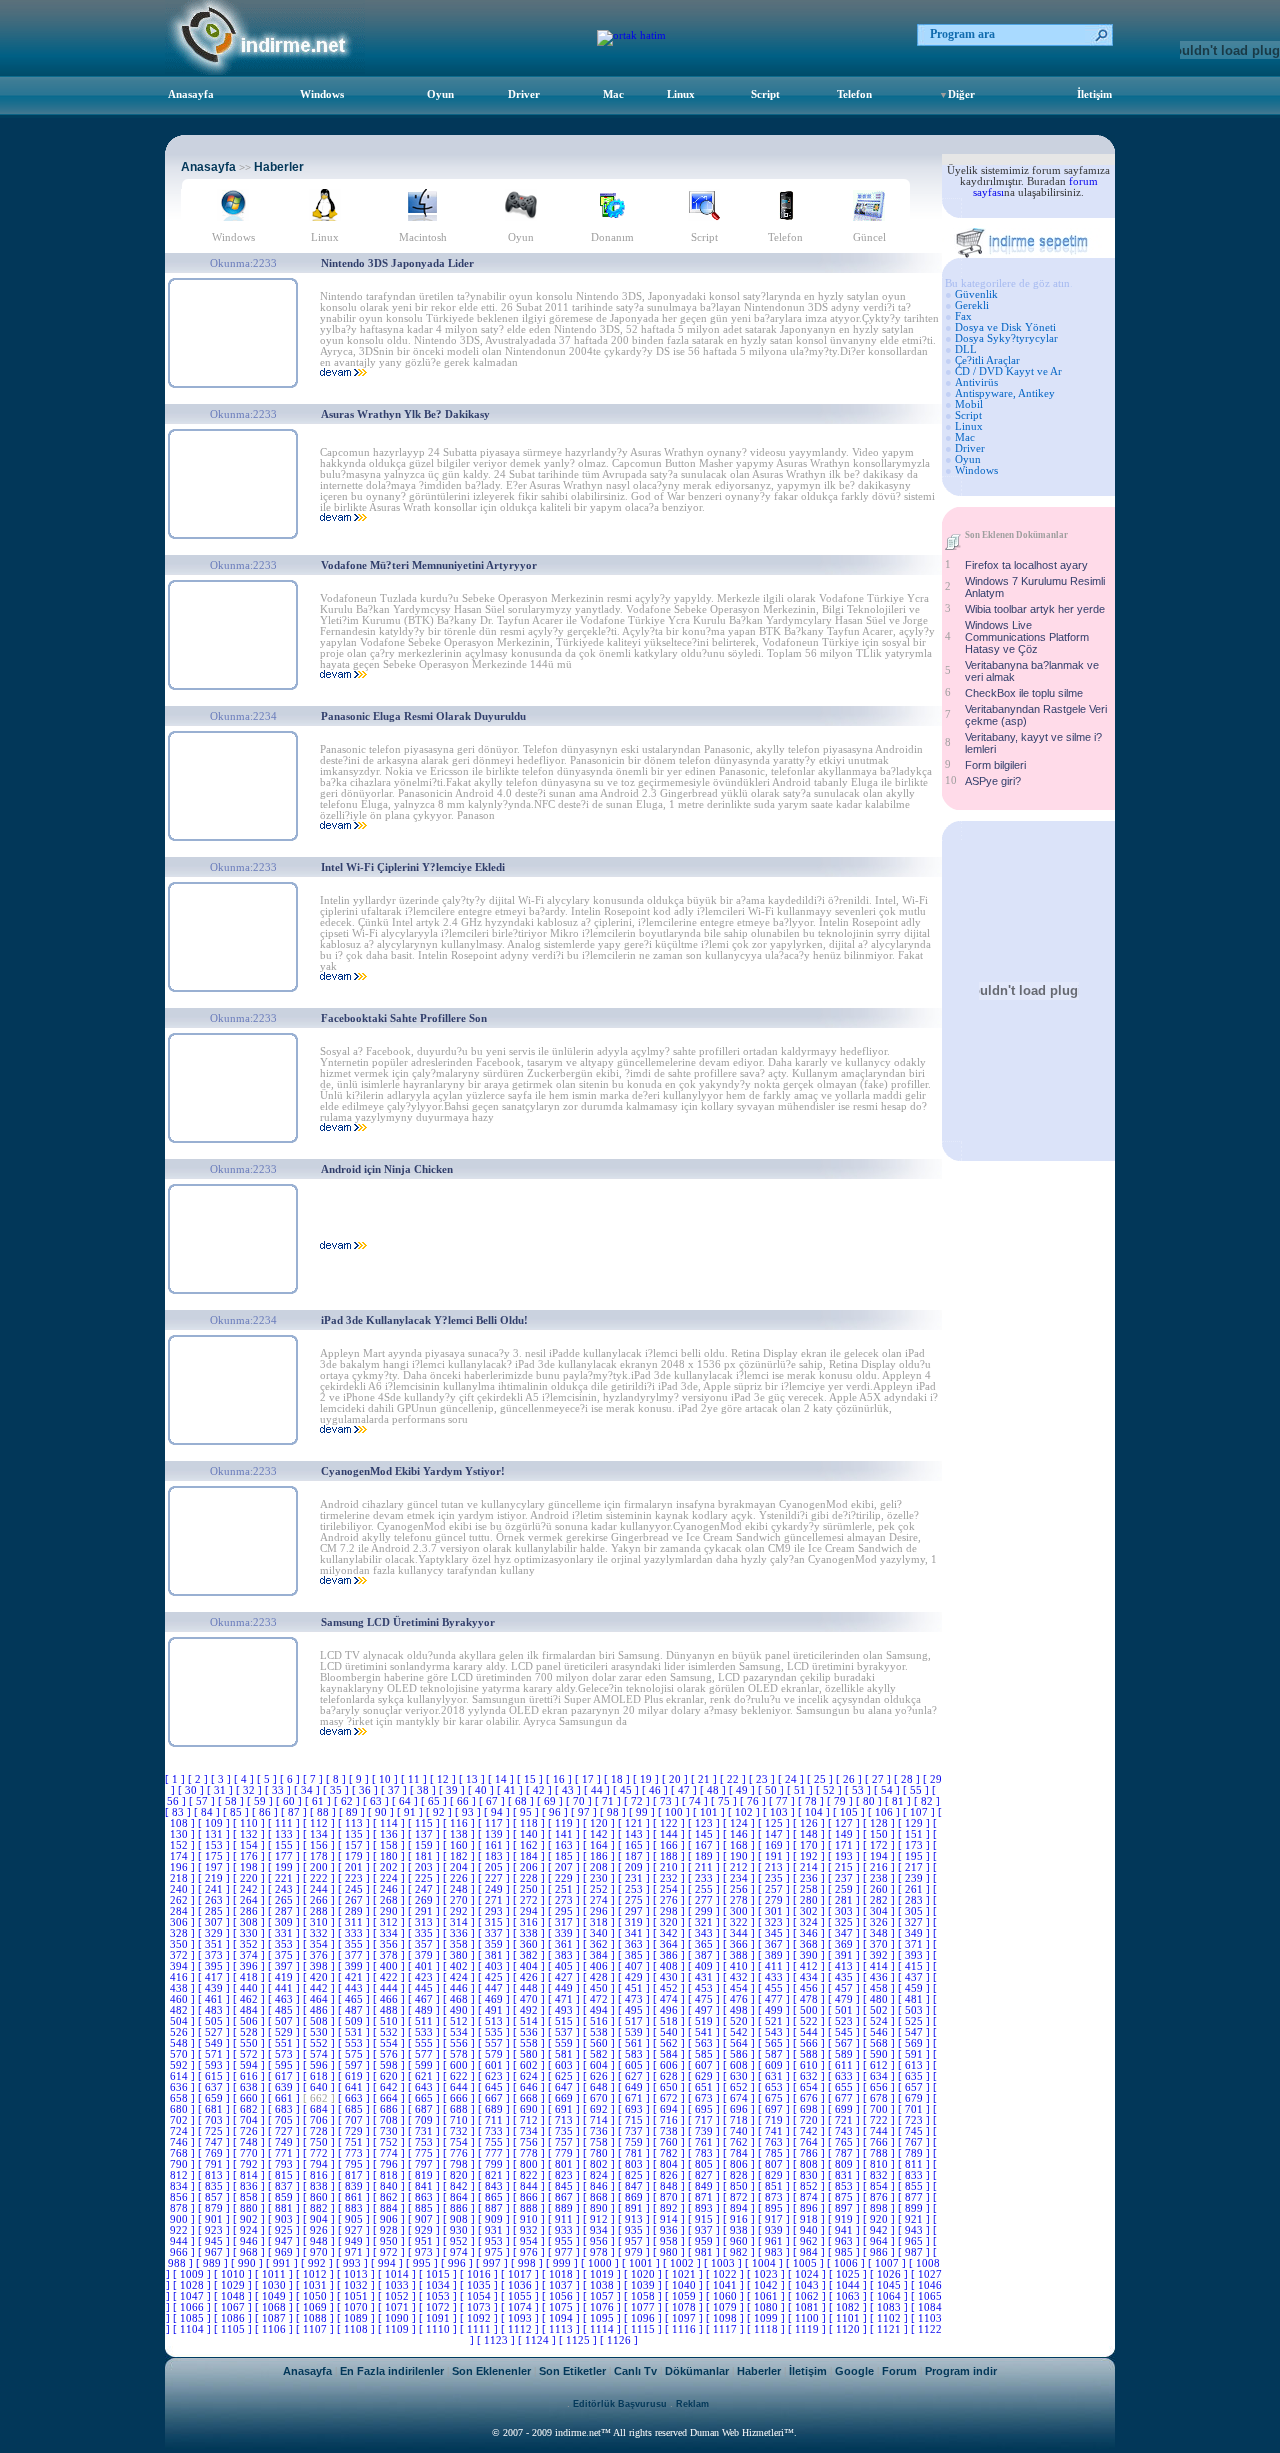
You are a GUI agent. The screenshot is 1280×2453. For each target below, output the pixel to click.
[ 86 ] (266, 1812)
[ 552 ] (320, 2043)
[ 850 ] (740, 2186)
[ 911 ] (565, 2219)
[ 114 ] (390, 1823)
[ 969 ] (285, 2252)
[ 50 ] (772, 1790)
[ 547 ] (915, 2032)
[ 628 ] (670, 2076)
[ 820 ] (460, 2175)
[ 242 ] (250, 1889)
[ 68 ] (522, 1801)
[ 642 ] (390, 2087)
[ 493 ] (565, 2010)
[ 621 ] (425, 2076)
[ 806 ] (740, 2164)
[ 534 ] (460, 2032)
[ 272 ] (530, 1900)
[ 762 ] (740, 2142)
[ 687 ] (425, 2109)
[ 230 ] (600, 1878)
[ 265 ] (285, 1900)
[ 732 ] (460, 2131)
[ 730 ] (390, 2131)
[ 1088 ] (316, 2318)
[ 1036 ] (521, 2285)
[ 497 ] (705, 2010)
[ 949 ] (355, 2241)
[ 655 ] (845, 2087)
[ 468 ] (460, 1999)
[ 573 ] (285, 2054)
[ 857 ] (215, 2197)
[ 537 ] (565, 2032)
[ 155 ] (285, 1845)
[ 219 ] (215, 1878)
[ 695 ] (705, 2109)
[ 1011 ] (275, 2274)
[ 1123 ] (497, 2340)
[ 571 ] (215, 2054)
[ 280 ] (810, 1900)
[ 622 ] (460, 2076)
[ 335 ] (425, 1933)
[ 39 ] (453, 1790)
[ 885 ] (425, 2208)
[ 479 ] (845, 1999)
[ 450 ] (600, 1988)
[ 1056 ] (562, 2296)
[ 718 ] (740, 2120)
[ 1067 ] (234, 2307)
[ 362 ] (600, 1944)
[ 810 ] (880, 2164)
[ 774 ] (390, 2153)
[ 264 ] (250, 1900)
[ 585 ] (705, 2054)
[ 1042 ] (767, 2285)
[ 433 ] (775, 1977)
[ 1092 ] (480, 2318)
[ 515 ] (565, 2021)
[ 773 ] (355, 2153)
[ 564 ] (740, 2043)
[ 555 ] (425, 2043)
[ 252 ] (600, 1889)
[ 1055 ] (521, 2296)
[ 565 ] (775, 2043)
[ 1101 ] (849, 2318)
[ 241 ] (215, 1889)
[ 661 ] (285, 2098)
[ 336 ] (460, 1933)
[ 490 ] (460, 2010)
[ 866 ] (530, 2197)
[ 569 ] (915, 2043)
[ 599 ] (425, 2065)
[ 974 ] (460, 2252)
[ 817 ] (355, 2175)
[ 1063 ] (849, 2296)
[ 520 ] (740, 2021)
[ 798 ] (460, 2164)
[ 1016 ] (480, 2274)
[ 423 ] (425, 1977)
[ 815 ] (285, 2175)
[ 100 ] (675, 1812)
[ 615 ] (215, 2076)
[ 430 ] (670, 1977)
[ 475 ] (705, 1999)
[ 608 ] (740, 2065)
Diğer (961, 94)
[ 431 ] (705, 1977)
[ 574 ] (320, 2054)
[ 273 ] (565, 1900)
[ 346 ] (810, 1933)
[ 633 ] (845, 2076)
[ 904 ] (320, 2219)
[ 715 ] (635, 2120)
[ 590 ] (880, 2054)
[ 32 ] (250, 1790)
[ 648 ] (600, 2087)
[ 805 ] (705, 2164)
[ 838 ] (320, 2186)
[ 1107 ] (316, 2329)
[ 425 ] (495, 1977)
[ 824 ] (600, 2175)
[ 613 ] (915, 2065)
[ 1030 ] (275, 2285)
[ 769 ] (215, 2153)
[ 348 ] (880, 1933)
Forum (899, 2371)
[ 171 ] (845, 1845)
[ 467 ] (425, 1999)
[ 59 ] (261, 1801)
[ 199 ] (285, 1867)
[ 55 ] (917, 1790)
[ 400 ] (390, 1966)
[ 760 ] (670, 2142)
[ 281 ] (845, 1900)
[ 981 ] (705, 2252)
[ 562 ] (670, 2043)
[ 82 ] (927, 1801)
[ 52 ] (830, 1790)
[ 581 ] (565, 2054)
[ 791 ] (215, 2164)
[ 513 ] (495, 2021)
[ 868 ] (600, 2197)
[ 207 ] (565, 1867)
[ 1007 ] (888, 2263)
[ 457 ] (845, 1988)
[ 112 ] (320, 1823)
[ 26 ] (850, 1779)
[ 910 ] (530, 2219)
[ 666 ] (460, 2098)
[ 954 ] (530, 2241)
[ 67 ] (493, 1801)
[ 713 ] (565, 2120)
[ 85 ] (237, 1812)
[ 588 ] (810, 2054)
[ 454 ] (740, 1988)
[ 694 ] (670, 2109)
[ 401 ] (425, 1966)
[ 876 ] (880, 2197)
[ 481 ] (915, 1999)
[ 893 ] (705, 2208)
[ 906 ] (390, 2219)
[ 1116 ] (685, 2329)
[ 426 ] (530, 1977)
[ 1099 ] (767, 2318)
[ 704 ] (250, 2120)
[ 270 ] (460, 1900)
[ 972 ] (390, 2252)
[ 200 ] (320, 1867)
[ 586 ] (740, 2054)
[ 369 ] (845, 1944)
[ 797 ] (425, 2164)
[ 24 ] (792, 1779)
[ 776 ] (460, 2153)
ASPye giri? (993, 781)
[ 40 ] (482, 1790)
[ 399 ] (355, 1966)
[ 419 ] (285, 1977)
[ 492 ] (530, 2010)
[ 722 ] (880, 2120)
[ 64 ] (406, 1801)
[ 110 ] (250, 1823)
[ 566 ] (810, 2043)
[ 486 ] (320, 2010)
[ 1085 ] (193, 2318)
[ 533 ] (425, 2032)
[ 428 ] (600, 1977)
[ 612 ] (880, 2065)
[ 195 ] (915, 1856)
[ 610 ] (810, 2065)
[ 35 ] (337, 1790)
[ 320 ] (670, 1922)
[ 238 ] (880, 1878)
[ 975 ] (495, 2252)
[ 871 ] (705, 2197)
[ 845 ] (565, 2186)
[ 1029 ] (234, 2285)
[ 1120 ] (849, 2329)
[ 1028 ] (193, 2285)
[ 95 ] (527, 1812)
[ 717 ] (705, 2120)
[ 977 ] (565, 2252)
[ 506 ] (250, 2021)
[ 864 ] (460, 2197)
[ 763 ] (775, 2142)
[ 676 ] (810, 2098)
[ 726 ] (250, 2131)
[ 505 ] (215, 2021)
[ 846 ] (600, 2186)
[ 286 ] (250, 1911)
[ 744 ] (880, 2131)
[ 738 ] (670, 2131)
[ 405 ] (565, 1966)
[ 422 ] (390, 1977)
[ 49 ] (743, 1790)
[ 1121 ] (890, 2329)
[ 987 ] (915, 2252)
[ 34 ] (308, 1790)
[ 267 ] (355, 1900)
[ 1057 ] (603, 2296)
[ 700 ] (880, 2109)
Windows (322, 94)
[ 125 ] (775, 1823)
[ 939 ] (775, 2230)
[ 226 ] (460, 1878)
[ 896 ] (810, 2208)
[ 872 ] (740, 2197)
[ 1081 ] (808, 2307)
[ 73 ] (667, 1801)
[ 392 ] (880, 1955)
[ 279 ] (775, 1900)
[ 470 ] (530, 1999)
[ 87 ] (295, 1812)
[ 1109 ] (398, 2329)
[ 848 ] (670, 2186)
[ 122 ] (670, 1823)
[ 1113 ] (562, 2329)
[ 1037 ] (562, 2285)
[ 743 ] (845, 2131)
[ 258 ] (810, 1889)
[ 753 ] (425, 2142)
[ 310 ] (320, 1922)
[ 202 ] (390, 1867)
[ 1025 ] (849, 2274)
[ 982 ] (740, 2252)
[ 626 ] (600, 2076)
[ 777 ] (495, 2153)
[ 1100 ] (808, 2318)
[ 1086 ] (234, 2318)
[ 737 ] (635, 2131)
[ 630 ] (740, 2076)
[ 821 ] (495, 2175)
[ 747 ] (215, 2142)
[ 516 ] (600, 2021)
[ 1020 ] (644, 2274)
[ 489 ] (425, 2010)
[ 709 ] (425, 2120)
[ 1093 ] (521, 2318)
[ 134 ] (320, 1834)
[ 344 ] (740, 1933)
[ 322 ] (740, 1922)
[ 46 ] (656, 1790)
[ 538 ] (600, 2032)
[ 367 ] (775, 1944)
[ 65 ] (435, 1801)
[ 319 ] (635, 1922)
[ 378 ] (390, 1955)
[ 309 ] (285, 1922)
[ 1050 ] (316, 2296)
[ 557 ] (495, 2043)
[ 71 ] (609, 1801)
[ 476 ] (740, 1999)
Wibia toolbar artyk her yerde (1035, 609)
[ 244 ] (320, 1889)
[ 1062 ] (808, 2296)
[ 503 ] (915, 2010)
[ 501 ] (845, 2010)
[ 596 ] (320, 2065)
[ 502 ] (880, 2010)
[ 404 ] (530, 1966)
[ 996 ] (458, 2263)
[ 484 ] (250, 2010)
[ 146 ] (740, 1834)
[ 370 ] (880, 1944)
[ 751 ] (355, 2142)
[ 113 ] (355, 1823)
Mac (613, 94)
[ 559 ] (565, 2043)
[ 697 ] (775, 2109)
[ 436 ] (880, 1977)
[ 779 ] (565, 2153)
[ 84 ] (208, 1812)
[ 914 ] (670, 2219)
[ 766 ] (880, 2142)
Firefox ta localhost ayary (1026, 565)
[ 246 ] (390, 1889)
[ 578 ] (460, 2054)
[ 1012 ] (316, 2274)
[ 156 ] (320, 1845)
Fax (963, 316)
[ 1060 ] (726, 2296)
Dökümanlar (697, 2371)
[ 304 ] (880, 1911)
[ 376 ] (320, 1955)
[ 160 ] (460, 1845)
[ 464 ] (320, 1999)
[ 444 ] (390, 1988)
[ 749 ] (285, 2142)
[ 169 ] (775, 1845)
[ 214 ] (810, 1867)
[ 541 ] (705, 2032)
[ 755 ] (495, 2142)
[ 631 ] (775, 2076)
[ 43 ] (569, 1790)
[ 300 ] (740, 1911)
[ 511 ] (425, 2021)
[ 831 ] (845, 2175)
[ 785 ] (775, 2153)
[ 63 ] (377, 1801)
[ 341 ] (635, 1933)
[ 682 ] (250, 2109)
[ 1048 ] (234, 2296)
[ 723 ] (915, 2120)
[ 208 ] (600, 1867)
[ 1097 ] (685, 2318)
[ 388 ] (740, 1955)
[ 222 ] (320, 1878)
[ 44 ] (598, 1790)
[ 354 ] (320, 1944)
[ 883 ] (355, 2208)
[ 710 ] (460, 2120)
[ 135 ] (355, 1834)
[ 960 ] (740, 2241)
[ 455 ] (775, 1988)
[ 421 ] (355, 1977)
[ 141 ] (565, 1834)
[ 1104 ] (193, 2329)
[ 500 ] (810, 2010)
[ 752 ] (390, 2142)
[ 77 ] (783, 1801)
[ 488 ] (390, 2010)
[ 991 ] (283, 2263)
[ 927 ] (355, 2230)
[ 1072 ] (439, 2307)
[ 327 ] (915, 1922)
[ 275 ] (635, 1900)
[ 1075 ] (562, 2307)
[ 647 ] (565, 2087)
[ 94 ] (498, 1812)
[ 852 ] (810, 2186)
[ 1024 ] (808, 2274)
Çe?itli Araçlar (987, 360)
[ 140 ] (530, 1834)
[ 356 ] (390, 1944)
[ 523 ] (845, 2021)
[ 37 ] (395, 1790)
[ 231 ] (635, 1878)
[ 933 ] (565, 2230)
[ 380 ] (460, 1955)
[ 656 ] (880, 2087)
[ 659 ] (215, 2098)
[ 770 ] (250, 2153)
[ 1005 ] (806, 2263)
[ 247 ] (425, 1889)
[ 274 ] (600, 1900)
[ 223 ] (355, 1878)
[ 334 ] (390, 1933)
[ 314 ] (460, 1922)
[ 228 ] (530, 1878)
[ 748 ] (250, 2142)
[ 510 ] (390, 2021)
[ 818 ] (390, 2175)
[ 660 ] (250, 2098)
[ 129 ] (915, 1823)
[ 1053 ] (439, 2296)
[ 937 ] (705, 2230)
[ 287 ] (285, 1911)
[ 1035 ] (480, 2285)
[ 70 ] (580, 1801)
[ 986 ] (880, 2252)
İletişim (1094, 94)
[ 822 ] (530, 2175)
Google (854, 2371)
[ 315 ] (495, 1922)
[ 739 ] (705, 2131)
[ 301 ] (775, 1911)
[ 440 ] (250, 1988)
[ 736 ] (600, 2131)
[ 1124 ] (538, 2340)
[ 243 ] (285, 1889)
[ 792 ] (250, 2164)
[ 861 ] (355, 2197)
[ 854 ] (880, 2186)
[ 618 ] (320, 2076)
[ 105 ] (850, 1812)
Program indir (961, 2371)
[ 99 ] (643, 1812)
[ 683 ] (285, 2109)
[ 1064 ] (890, 2296)
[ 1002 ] (683, 2263)
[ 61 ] (319, 1801)
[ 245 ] (355, 1889)
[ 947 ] (285, 2241)
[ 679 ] (915, 2098)
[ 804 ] (670, 2164)
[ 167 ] (705, 1845)
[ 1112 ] (521, 2329)
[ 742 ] (810, 2131)
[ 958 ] (670, 2241)
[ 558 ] (530, 2043)
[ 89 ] (353, 1812)
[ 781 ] (635, 2153)
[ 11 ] (415, 1779)
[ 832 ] (880, 2175)
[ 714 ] (600, 2120)
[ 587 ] (775, 2054)
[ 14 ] (502, 1779)
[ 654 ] (810, 2087)
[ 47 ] (685, 1790)
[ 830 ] (810, 2175)
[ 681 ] (215, 2109)
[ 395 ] (215, 1966)
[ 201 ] (355, 1867)
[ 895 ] (775, 2208)
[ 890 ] (600, 2208)
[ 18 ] (618, 1779)
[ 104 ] (815, 1812)
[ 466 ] (390, 1999)
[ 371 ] (915, 1944)
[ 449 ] (565, 1988)
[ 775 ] (425, 2153)
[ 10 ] (386, 1779)
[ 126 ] (810, 1823)
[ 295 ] (565, 1911)
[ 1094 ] (562, 2318)
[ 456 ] (810, 1988)
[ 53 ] (859, 1790)
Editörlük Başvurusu (620, 2404)
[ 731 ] (425, 2131)
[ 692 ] (600, 2109)
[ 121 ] (635, 1823)
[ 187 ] (635, 1856)
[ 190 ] (740, 1856)
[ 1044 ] (849, 2285)
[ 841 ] (425, 2186)
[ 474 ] (670, 1999)
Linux (681, 94)
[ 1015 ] (439, 2274)
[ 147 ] (775, 1834)
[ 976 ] (530, 2252)
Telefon (854, 94)
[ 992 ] (318, 2263)
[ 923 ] (215, 2230)
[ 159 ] (425, 1845)
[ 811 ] (915, 2164)
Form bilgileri (995, 765)
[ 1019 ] (603, 2274)
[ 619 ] (355, 2076)
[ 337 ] (495, 1933)
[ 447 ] (495, 1988)
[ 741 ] (775, 2131)
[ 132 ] (250, 1834)
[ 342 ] (670, 1933)
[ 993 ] (353, 2263)
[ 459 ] (915, 1988)
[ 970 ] (320, 2252)
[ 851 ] (775, 2186)
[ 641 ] (355, 2087)
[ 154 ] (250, 1845)
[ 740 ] (740, 2131)
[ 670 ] (600, 2098)
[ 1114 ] (603, 2329)
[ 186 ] (600, 1856)
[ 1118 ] (767, 2329)
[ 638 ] (250, 2087)
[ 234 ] (740, 1878)
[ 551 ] (285, 2043)
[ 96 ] (556, 1812)
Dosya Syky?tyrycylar (1006, 338)
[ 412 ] (810, 1966)
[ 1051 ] (357, 2296)
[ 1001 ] (642, 2263)
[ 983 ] (775, 2252)
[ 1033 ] (398, 2285)
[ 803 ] (635, 2164)
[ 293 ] (495, 1911)
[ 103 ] (780, 1812)
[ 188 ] (670, 1856)
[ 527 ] (215, 2032)
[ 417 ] (215, 1977)
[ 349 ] (915, 1933)
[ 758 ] (600, 2142)
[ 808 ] (810, 2164)
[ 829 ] (775, 2175)
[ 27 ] (879, 1779)
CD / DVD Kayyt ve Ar (1008, 371)
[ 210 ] (670, 1867)
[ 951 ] (425, 2241)
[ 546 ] (880, 2032)
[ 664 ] (390, 2098)
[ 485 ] (285, 2010)
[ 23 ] (763, 1779)
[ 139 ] (495, 1834)
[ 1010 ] (234, 2274)
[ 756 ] (530, 2142)
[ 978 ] (600, 2252)
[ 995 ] (423, 2263)
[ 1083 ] (890, 2307)
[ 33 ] (279, 1790)
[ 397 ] (285, 1966)
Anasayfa (191, 94)
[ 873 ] (775, 2197)
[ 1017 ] (521, 2274)
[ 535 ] (495, 2032)
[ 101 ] (710, 1812)
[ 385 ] (635, 1955)
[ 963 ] (845, 2241)
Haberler (279, 167)
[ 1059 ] (685, 2296)
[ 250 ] (530, 1889)
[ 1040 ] (685, 2285)
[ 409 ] (705, 1966)
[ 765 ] (845, 2142)
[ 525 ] (915, 2021)
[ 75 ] (725, 1801)
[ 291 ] (425, 1911)
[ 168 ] (740, 1845)
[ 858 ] (250, 2197)
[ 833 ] (915, 2175)
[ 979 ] (635, 2252)
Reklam (692, 2404)
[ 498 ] (740, 2010)
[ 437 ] (915, 1977)
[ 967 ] (215, 2252)
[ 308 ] (250, 1922)
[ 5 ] (268, 1779)
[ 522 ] (810, 2021)
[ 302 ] (810, 1911)
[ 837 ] (285, 2186)
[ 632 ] (810, 2076)
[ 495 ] (635, 2010)
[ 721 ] (845, 2120)
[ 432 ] (740, 1977)
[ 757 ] (565, 2142)
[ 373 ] (215, 1955)
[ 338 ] (530, 1933)
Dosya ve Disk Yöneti (1005, 327)
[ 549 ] (215, 2043)
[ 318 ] (600, 1922)
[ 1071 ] (398, 2307)
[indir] (265, 71)
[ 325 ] (845, 1922)
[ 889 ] (565, 2208)
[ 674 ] (740, 2098)
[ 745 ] (915, 2131)
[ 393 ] (915, 1955)
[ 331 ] (285, 1933)
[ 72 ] (638, 1801)
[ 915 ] (705, 2219)
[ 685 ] (355, 2109)
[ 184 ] (530, 1856)
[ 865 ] (495, 2197)
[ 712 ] (530, 2120)
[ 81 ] (899, 1801)
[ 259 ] (845, 1889)
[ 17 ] (589, 1779)
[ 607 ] (705, 2065)
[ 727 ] (285, 2131)
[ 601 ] (495, 2065)
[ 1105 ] (234, 2329)
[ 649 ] (635, 2087)
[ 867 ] (565, 2197)
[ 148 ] (810, 1834)
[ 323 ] (775, 1922)
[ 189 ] (705, 1856)
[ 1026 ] (890, 2274)
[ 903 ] (285, 2219)
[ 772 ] (320, 2153)
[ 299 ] (705, 1911)
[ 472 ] (600, 1999)
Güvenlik (976, 294)
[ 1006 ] (847, 2263)
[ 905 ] (355, 2219)
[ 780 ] (600, 2153)
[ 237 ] (845, 1878)
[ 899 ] (915, 2208)
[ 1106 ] (275, 2329)
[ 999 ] (563, 2263)
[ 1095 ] (603, 2318)
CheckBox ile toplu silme (1024, 693)
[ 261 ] (915, 1889)
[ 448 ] (530, 1988)
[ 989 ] (213, 2263)
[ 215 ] (845, 1867)
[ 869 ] (635, 2197)
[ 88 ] (324, 1812)
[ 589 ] (845, 2054)
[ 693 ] (635, 2109)
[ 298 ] (670, 1911)
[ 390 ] (810, 1955)
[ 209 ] (635, 1867)
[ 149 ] (845, 1834)
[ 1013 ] (357, 2274)
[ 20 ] (676, 1779)
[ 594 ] (250, 2065)
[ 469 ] (495, 1999)
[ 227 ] (495, 1878)
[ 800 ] (530, 2164)
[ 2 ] (199, 1779)
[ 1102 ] (890, 2318)
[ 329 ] (215, 1933)
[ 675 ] (775, 2098)
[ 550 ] (250, 2043)
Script (765, 94)
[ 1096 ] (644, 2318)
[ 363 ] (635, 1944)
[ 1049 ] (275, 2296)
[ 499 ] (775, 2010)
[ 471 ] (565, 1999)
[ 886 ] (460, 2208)
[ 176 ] (250, 1856)
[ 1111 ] (480, 2329)
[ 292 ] (460, 1911)
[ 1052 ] (398, 2296)
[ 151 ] (915, 1834)
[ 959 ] (705, 2241)
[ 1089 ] (357, 2318)
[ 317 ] (565, 1922)
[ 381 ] (495, 1955)
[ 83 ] (179, 1812)
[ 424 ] (460, 1977)
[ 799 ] (495, 2164)
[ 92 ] (440, 1812)
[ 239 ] (915, 1878)
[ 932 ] (530, 2230)
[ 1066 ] (193, 2307)
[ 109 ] (215, 1823)
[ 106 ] (885, 1812)
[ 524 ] (880, 2021)
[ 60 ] (290, 1801)
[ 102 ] (745, 1812)
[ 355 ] (355, 1944)
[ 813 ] (215, 2175)
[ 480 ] (880, 1999)
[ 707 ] (355, 2120)
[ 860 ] (320, 2197)
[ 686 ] (390, 2109)
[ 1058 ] (644, 2296)
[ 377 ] (355, 1955)
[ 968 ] (250, 2252)
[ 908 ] (460, 2219)
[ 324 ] (810, 1922)
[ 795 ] (355, 2164)
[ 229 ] (565, 1878)
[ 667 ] (495, 2098)
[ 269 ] (425, 1900)
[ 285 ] (215, 1911)
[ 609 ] (775, 2065)
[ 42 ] (540, 1790)
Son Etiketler (572, 2371)
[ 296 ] (600, 1911)
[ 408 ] (670, 1966)
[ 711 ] (495, 2120)
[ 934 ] (600, 2230)
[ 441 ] (285, 1988)
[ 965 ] (915, 2241)
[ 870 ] (670, 2197)
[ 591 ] (915, 2054)
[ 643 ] (425, 2087)
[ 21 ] (705, 1779)
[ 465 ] (355, 1999)
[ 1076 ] (603, 2307)
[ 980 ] (670, 2252)
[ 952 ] (460, 2241)
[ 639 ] (285, 2087)
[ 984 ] (810, 2252)
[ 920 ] (880, 2219)
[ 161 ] (495, 1845)
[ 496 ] (670, 2010)
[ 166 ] (670, 1845)
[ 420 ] (320, 1977)
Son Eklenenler (491, 2371)
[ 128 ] (880, 1823)
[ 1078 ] (685, 2307)
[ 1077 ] (644, 2307)
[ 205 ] (495, 1867)
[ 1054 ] (480, 2296)
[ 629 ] (705, 2076)
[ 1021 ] (685, 2274)
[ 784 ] (740, 2153)
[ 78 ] (812, 1801)
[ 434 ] (810, 1977)
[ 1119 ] (808, 2329)
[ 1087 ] (275, 2318)
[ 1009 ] (193, 2274)
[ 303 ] (845, 1911)
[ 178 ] (320, 1856)
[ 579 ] (495, 2054)
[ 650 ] (670, 2087)
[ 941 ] (845, 2230)
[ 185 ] (565, 1856)
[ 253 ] (635, 1889)
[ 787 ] (845, 2153)
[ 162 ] (530, 1845)
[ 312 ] (390, 1922)
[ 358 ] (460, 1944)
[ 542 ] (740, 2032)
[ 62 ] (348, 1801)
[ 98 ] (614, 1812)
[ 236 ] (810, 1878)
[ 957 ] (635, 2241)
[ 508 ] (320, 2021)
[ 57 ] (203, 1801)
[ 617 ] (285, 2076)
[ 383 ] (565, 1955)
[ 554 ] (390, 2043)
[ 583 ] (635, 2054)
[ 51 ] (801, 1790)
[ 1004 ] (765, 2263)
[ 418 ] (250, 1977)
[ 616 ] (250, 2076)
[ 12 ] (444, 1779)
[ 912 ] (600, 2219)
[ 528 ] (250, 2032)
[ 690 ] (530, 2109)
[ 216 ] (880, 1867)
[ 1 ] (176, 1779)
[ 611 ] (845, 2065)
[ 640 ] (320, 2087)
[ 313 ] (425, 1922)
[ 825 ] (635, 2175)
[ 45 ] (627, 1790)
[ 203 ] (425, 1867)
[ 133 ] (285, 1834)
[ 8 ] (337, 1779)
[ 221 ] (285, 1878)
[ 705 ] (285, 2120)
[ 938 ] (740, 2230)
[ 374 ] (250, 1955)
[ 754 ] (460, 2142)
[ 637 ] (215, 2087)
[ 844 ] (530, 2186)
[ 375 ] (285, 1955)
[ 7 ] (314, 1779)
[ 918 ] (810, 2219)
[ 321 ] (705, 1922)
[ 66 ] (464, 1801)
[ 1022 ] (726, 2274)
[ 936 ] (670, 2230)
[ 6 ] (291, 1779)
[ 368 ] (810, 1944)
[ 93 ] (469, 1812)
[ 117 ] (495, 1823)
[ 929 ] (425, 2230)
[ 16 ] (560, 1779)
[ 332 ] (320, 1933)
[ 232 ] (670, 1878)
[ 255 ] (705, 1889)
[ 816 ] (320, 2175)
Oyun (440, 94)
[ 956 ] (600, 2241)
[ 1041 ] (726, 2285)
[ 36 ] (366, 1790)
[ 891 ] (635, 2208)
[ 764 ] (810, 2142)
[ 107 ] (920, 1812)
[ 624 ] (530, 2076)
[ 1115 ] (644, 2329)
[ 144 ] (670, 1834)
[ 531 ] (355, 2032)
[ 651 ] (705, 2087)
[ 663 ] (355, 2098)
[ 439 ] (215, 1988)
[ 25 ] (821, 1779)
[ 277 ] (705, 1900)
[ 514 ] (530, 2021)
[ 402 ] (460, 1966)
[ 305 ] (915, 1911)
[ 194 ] (880, 1856)
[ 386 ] (670, 1955)
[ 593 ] (215, 2065)
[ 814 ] (250, 2175)
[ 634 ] (880, 2076)
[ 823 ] (565, 2175)
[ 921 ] (915, 2219)
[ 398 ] (320, 1966)
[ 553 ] (355, 2043)
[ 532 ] (390, 2032)
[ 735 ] (565, 2131)
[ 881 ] (285, 2208)
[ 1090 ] (398, 2318)
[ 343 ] (705, 1933)
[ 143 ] (635, 1834)
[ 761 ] (705, 2142)
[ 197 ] (215, 1867)
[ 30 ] (192, 1790)
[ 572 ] (250, 2054)
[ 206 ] (530, 1867)
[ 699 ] (845, 2109)
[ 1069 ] (316, 2307)
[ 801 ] (565, 2164)
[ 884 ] (390, 2208)
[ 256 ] (740, 1889)
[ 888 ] (530, 2208)
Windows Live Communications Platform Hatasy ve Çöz (1027, 637)
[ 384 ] (600, 1955)
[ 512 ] (460, 2021)
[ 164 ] (600, 1845)
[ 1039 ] (644, 2285)
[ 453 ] (705, 1988)
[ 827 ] (705, 2175)
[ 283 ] (915, 1900)
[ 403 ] (495, 1966)
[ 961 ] (775, 2241)
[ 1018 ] (562, 2274)
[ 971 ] (355, 2252)
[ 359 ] (495, 1944)
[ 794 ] (320, 2164)
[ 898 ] (880, 2208)
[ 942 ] (880, 2230)
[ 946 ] (250, 2241)
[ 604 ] (600, 2065)
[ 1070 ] (357, 2307)
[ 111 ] (285, 1823)
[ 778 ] (530, 2153)
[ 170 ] (810, 1845)
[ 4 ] (245, 1779)
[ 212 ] (740, 1867)
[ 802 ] (600, 2164)
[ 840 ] (390, 2186)
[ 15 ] (531, 1779)
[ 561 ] (635, 2043)
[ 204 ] (460, 1867)
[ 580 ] (530, 2054)
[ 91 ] (411, 1812)
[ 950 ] (390, 2241)
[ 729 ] (355, 2131)
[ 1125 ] (579, 2340)
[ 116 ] (460, 1823)
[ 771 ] (285, 2153)
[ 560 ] (600, 2043)
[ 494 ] (600, 2010)
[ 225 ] (425, 1878)
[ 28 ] (908, 1779)
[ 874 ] (810, 2197)
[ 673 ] (705, 2098)
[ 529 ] (285, 2032)
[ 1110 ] (439, 2329)
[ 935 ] (635, 2230)
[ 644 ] (460, 2087)
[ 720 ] (810, 2120)
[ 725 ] (215, 2131)
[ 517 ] (635, 2021)
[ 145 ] (705, 1834)
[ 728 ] (320, 2131)
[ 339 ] (565, 1933)
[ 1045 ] (890, 2285)
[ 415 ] (915, 1966)
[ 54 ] (888, 1790)
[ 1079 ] (726, 2307)
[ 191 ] (775, 1856)
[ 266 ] (320, 1900)
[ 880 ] (250, 2208)
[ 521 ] (775, 2021)
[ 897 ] (845, 2208)
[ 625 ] (565, 2076)
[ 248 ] (460, 1889)
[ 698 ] (810, 2109)
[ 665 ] (425, 2098)
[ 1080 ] (767, 2307)
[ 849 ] (705, 2186)
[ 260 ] (880, 1889)
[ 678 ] (880, 2098)
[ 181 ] (425, 1856)
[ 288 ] (320, 1911)
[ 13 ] (473, 1779)
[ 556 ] (460, 2043)
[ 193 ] (845, 1856)
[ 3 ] (222, 1779)
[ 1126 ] (619, 2340)
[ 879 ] (215, 2208)
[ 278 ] (740, 1900)
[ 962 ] (810, 2241)
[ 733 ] (495, 2131)
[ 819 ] (425, 2175)
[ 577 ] (425, 2054)
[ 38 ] (424, 1790)
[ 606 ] (670, 2065)
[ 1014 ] (398, 2274)
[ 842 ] (460, 2186)
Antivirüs (976, 382)
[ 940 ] (810, 2230)
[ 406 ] (600, 1966)
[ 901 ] (215, 2219)
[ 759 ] (635, 2142)
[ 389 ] (775, 1955)
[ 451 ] (635, 1988)
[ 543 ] (775, 2032)
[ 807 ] (775, 2164)
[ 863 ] (425, 2197)
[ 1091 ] (439, 2318)
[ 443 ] (355, 1988)
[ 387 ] (705, 1955)
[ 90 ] (382, 1812)
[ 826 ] (670, 2175)
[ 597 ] (355, 2065)
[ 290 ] (390, 1911)
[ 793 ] (285, 2164)
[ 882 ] (320, 2208)
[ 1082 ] (849, 2307)
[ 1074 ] (521, 2307)
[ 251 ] (565, 1889)
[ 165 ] (635, 1845)
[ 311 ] (355, 1922)
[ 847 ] (635, 2186)
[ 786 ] (810, 2153)
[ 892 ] (670, 2208)
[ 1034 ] (439, 2285)
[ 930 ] (460, 2230)
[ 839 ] (355, 2186)
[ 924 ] (250, 2230)
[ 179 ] (355, 1856)
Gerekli (972, 305)
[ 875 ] (845, 2197)
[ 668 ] (530, 2098)
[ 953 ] (495, 2241)
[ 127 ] (845, 1823)
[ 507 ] (285, 2021)
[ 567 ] (845, 2043)
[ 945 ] (215, 2241)
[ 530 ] (320, 2032)
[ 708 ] (390, 2120)
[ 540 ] (670, 2032)
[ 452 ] (670, 1988)
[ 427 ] (565, 1977)
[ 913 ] (635, 2219)
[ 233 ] (705, 1878)
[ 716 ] (670, 2120)
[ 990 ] (248, 2263)
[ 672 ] (670, 2098)
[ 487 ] (355, 2010)
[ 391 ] (845, 1955)
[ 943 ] (915, 2230)
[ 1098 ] (726, 2318)
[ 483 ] (215, 2010)
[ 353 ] (285, 1944)
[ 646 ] (530, 2087)
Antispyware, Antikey (1005, 393)
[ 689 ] (495, 2109)
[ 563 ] (705, 2043)
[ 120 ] (600, 1823)
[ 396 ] (250, 1966)
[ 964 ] (880, 2241)
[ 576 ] (390, 2054)
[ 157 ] (355, 1845)
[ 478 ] (810, 1999)
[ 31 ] (221, 1790)
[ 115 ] (425, 1823)
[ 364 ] (670, 1944)
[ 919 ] (845, 2219)
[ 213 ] (775, 1867)
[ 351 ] (215, 1944)
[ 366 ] (740, 1944)
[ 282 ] (880, 1900)
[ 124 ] (740, 1823)
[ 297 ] (635, 1911)
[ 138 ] (460, 1834)
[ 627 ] (635, 2076)
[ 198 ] (250, 1867)
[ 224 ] (390, 1878)
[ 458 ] (880, 1988)
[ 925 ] (285, 2230)
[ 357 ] (425, 1944)
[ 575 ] (355, 2054)
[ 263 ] (215, 1900)
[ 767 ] (915, 2142)
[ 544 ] (810, 2032)
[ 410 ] (740, 1966)
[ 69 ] (551, 1801)
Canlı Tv (635, 2371)
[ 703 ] (215, 2120)
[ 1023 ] (767, 2274)
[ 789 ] (915, 2153)
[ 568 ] (880, 2043)
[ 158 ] (390, 1845)
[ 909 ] (495, 2219)
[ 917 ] (775, 2219)
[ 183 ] (495, 1856)
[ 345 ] (775, 1933)
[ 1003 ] (724, 2263)
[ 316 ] (530, 1922)
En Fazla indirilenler (392, 2371)
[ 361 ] (565, 1944)
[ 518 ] (670, 2021)
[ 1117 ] (726, 2329)
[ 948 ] (320, 2241)
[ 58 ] (232, 1801)
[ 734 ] (530, 2131)
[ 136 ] (390, 1834)
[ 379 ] (425, 1955)
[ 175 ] (215, 1856)
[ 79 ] (841, 1801)
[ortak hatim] (631, 35)
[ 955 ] (565, 2241)
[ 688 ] (460, 2109)
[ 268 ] (390, 1900)
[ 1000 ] (601, 2263)
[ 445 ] (425, 1988)
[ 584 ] (670, 2054)
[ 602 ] (530, 2065)
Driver (524, 94)
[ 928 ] (390, 2230)
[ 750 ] (320, 2142)
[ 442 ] (320, 1988)
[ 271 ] (495, 1900)
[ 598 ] (390, 2065)
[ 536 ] (530, 2032)
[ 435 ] (845, 1977)
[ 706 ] (320, 2120)
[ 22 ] (734, 1779)
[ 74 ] (696, 1801)
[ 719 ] (775, 2120)
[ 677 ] (845, 2098)
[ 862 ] (390, 2197)
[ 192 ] (810, 1856)
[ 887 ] (495, 2208)
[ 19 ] (647, 1779)
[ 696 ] (740, 2109)
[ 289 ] (355, 1911)
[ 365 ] (705, 1944)
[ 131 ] (215, 1834)
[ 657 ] (915, 2087)
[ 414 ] (880, 1966)
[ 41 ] (511, 1790)
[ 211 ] (705, 1867)
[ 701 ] (915, 2109)
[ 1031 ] (316, 2285)
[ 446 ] (460, 1988)
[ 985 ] (845, 2252)
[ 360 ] (530, 1944)
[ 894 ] (740, 2208)
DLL (966, 349)
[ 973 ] (425, 2252)
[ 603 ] (565, 2065)
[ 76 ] (754, 1801)
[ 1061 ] (767, 2296)
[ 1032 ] (357, 2285)
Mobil (969, 404)
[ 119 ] (565, 1823)
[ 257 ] (775, 1889)
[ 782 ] (670, 2153)
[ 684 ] (320, 2109)
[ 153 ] (215, 1845)
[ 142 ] (600, 1834)
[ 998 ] (528, 2263)
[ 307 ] (215, 1922)
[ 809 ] (845, 2164)
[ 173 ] (915, 1845)
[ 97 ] (585, 1812)
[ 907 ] (425, 2219)
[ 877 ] (915, 2197)
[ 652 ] (740, 2087)
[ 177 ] (285, 1856)
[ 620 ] (390, 2076)
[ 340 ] (600, 1933)
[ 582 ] (600, 2054)
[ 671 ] (635, 2098)
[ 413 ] (845, 1966)
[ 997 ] (493, 2263)
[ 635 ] (915, 2076)
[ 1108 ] (357, 2329)
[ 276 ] (670, 1900)
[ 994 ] (388, 2263)
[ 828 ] (740, 2175)
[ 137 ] (425, 1834)
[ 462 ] (250, 1999)
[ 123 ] (705, 1823)
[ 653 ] (775, 2087)
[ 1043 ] (808, 2285)
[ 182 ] (460, 1856)
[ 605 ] (635, 2065)
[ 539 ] (635, 2032)
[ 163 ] (565, 1845)
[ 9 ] (360, 1779)
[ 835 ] (215, 2186)
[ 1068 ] (275, 2307)
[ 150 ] (880, 1834)
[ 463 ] (285, 1999)
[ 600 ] (460, 2065)
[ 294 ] (530, 1911)
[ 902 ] (250, 2219)
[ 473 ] (635, 1999)
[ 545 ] (845, 2032)
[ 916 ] (740, 2219)
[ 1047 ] (193, 2296)
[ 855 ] (915, 2186)
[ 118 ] (530, 1823)
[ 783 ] (705, 2153)
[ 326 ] (880, 1922)
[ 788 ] (880, 2153)
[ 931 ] (495, 2230)
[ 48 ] (714, 1790)
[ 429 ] (635, 1977)
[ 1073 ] (480, 2307)
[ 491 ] (495, 2010)
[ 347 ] (845, 1933)
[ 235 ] (775, 1878)
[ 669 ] (565, 2098)
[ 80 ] (870, 1801)
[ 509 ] (355, 2021)
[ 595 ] (285, 2065)
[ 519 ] (705, 2021)
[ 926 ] (320, 2230)
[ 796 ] (390, 2164)
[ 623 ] (495, 2076)
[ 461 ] (215, 1999)
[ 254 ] (670, 1889)
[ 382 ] (530, 1955)
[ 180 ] (390, 1856)
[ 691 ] (565, 2109)
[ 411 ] (775, 1966)
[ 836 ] (250, 2186)
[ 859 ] (285, 2197)
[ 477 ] (775, 1999)
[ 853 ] (845, 2186)
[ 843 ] (495, 2186)
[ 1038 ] (603, 2285)
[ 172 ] (880, 1845)
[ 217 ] (915, 1867)
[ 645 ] (495, 2087)
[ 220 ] (250, 1878)
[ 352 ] (250, 1944)
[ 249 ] (495, 1889)
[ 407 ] (635, 1966)
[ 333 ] (355, 1933)
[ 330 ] (250, 1933)
